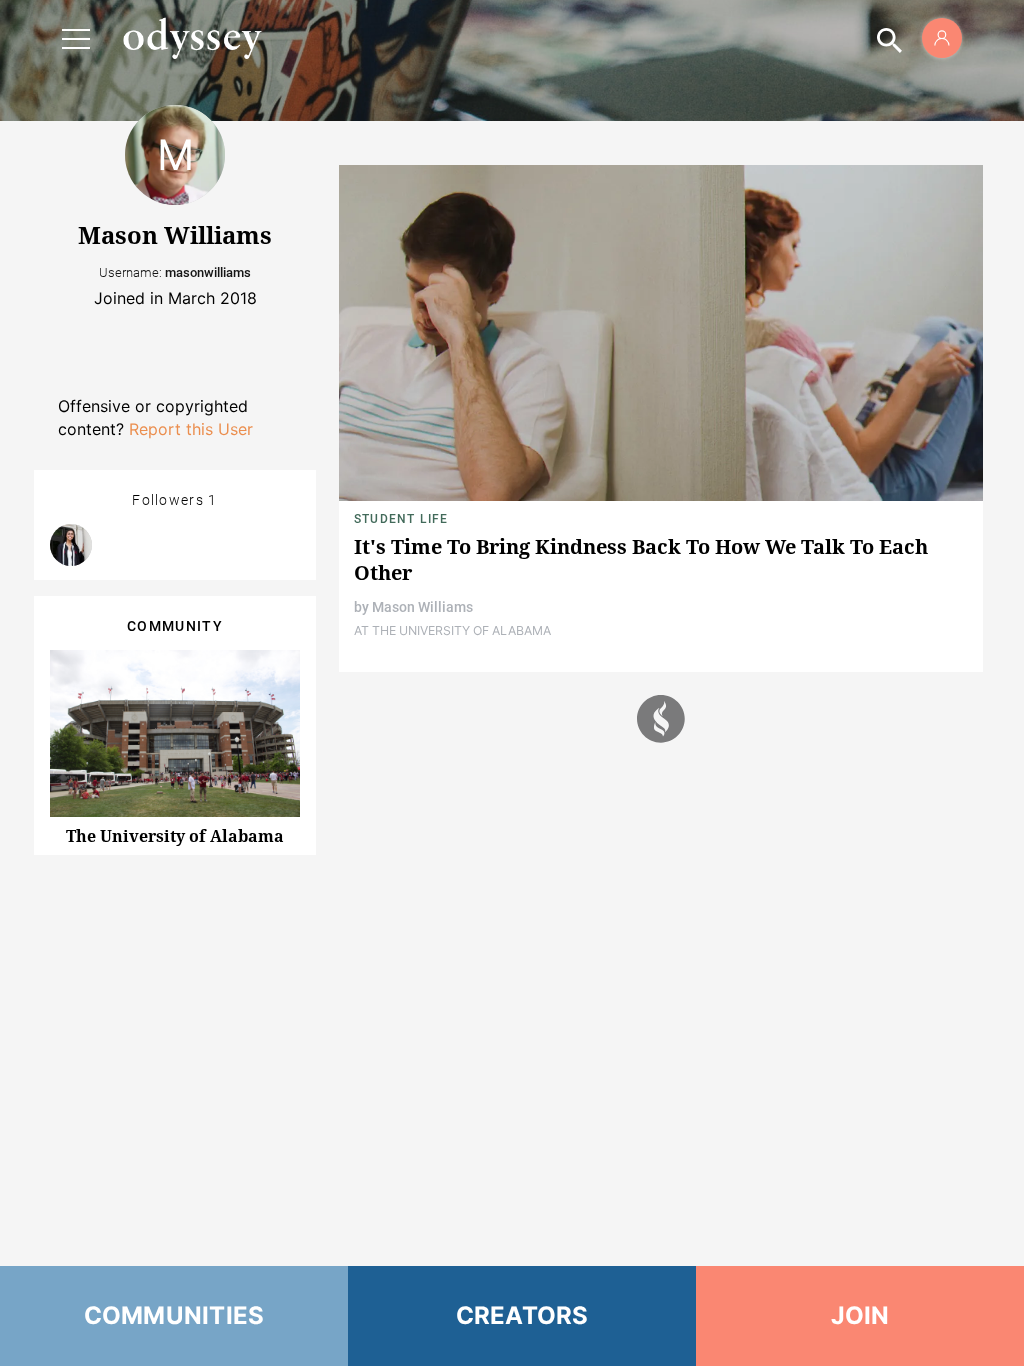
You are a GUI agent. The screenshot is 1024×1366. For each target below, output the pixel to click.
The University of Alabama (175, 836)
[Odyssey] (192, 38)
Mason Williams (422, 607)
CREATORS (522, 1315)
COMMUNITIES (174, 1315)
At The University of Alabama (452, 630)
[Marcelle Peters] (71, 545)
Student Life (401, 519)
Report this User (191, 429)
